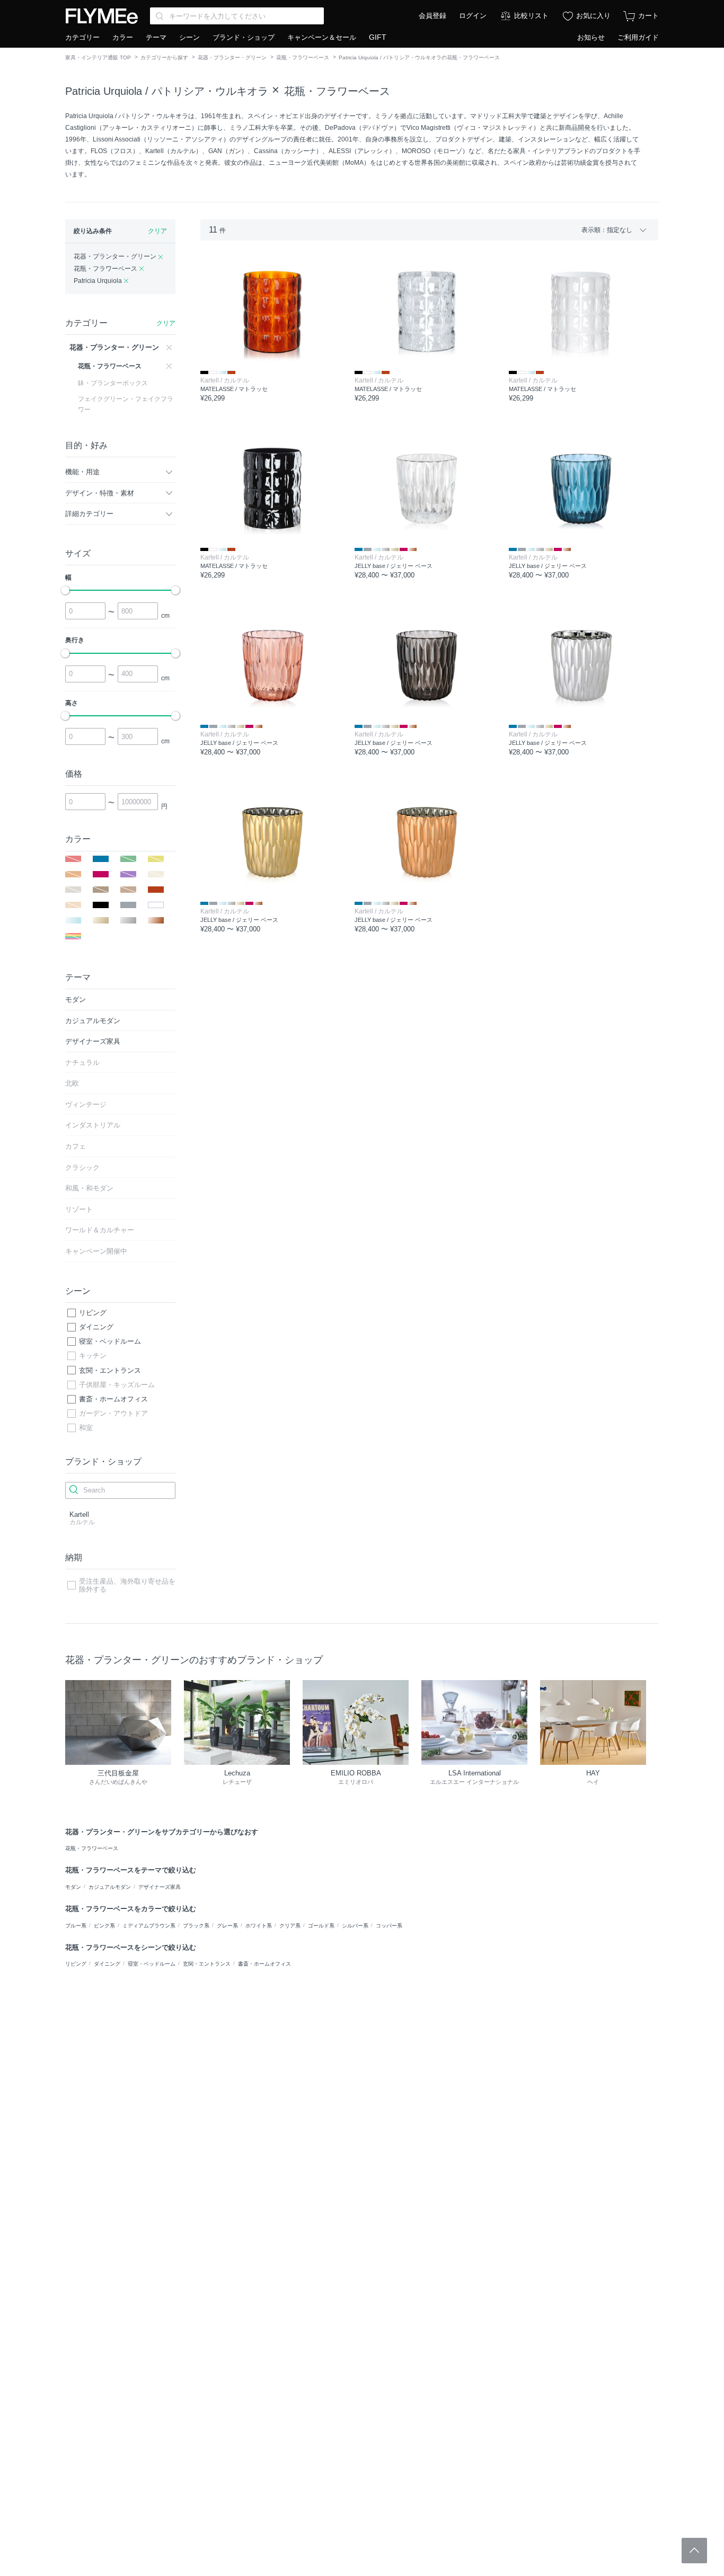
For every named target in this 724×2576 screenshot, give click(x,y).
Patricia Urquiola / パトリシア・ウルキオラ (167, 91)
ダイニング (96, 1327)
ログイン (473, 16)
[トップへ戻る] (694, 2551)
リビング (93, 1313)
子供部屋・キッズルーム (117, 1385)
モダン (73, 1887)
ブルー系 (76, 1926)
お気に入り (593, 16)
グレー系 (227, 1926)
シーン (189, 37)
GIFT (378, 37)
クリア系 (290, 1926)
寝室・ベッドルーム (110, 1341)
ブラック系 (196, 1926)
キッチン (93, 1356)
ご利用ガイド (638, 37)
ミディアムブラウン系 (149, 1926)
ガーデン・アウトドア (113, 1413)
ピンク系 (104, 1926)
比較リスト (531, 16)
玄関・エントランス (110, 1370)
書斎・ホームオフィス (113, 1399)
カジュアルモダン (110, 1887)
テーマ (156, 37)
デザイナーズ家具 (160, 1887)
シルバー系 (355, 1926)
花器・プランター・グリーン (232, 57)
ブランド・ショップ (244, 37)
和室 (86, 1428)
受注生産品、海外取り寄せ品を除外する (127, 1585)
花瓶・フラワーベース (303, 57)
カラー (123, 37)
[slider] (65, 590)
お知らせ (591, 37)
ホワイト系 (259, 1926)
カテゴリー (82, 37)
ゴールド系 (321, 1926)
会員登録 (432, 16)
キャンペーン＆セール (322, 37)
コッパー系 (389, 1926)
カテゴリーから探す (164, 57)
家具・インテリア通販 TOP (98, 57)
